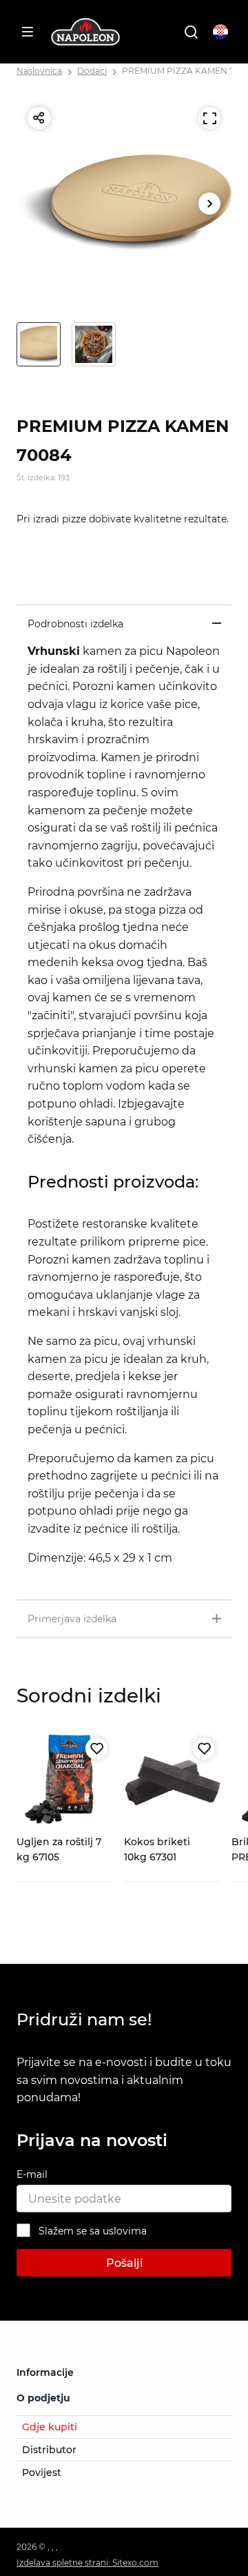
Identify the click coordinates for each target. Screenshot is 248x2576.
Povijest (42, 2472)
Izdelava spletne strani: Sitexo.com (87, 2563)
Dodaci (92, 71)
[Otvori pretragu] (191, 32)
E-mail (32, 2174)
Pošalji (124, 2263)
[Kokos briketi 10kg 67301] (172, 1780)
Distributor (49, 2450)
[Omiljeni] (96, 1749)
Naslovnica (39, 71)
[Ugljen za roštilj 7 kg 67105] (65, 1780)
